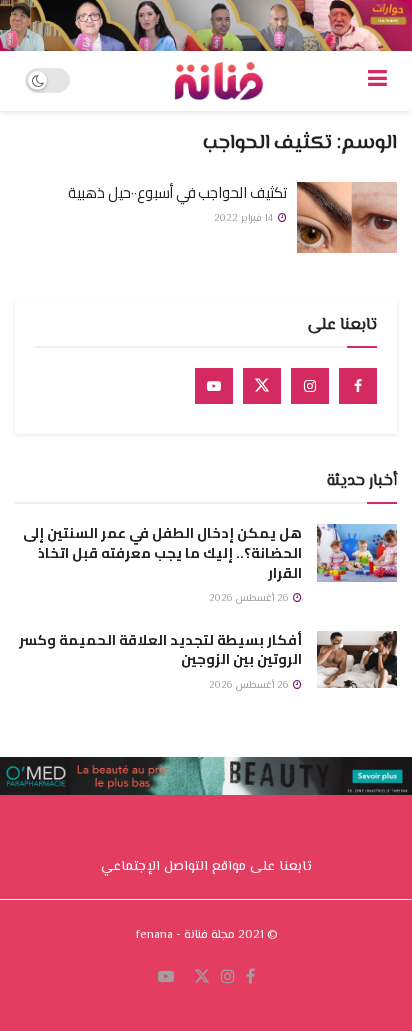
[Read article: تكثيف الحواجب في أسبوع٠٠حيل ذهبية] (347, 218)
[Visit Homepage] (219, 81)
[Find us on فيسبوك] (250, 978)
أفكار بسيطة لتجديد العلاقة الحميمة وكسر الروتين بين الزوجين (160, 650)
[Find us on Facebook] (358, 386)
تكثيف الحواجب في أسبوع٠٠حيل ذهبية (177, 192)
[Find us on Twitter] (262, 386)
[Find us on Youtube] (214, 386)
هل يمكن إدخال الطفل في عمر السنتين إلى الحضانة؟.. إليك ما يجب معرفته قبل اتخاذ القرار (162, 552)
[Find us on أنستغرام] (228, 978)
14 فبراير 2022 (245, 218)
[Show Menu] (377, 81)
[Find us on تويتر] (202, 978)
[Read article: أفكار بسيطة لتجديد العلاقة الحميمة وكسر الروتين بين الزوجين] (357, 659)
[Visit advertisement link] (206, 25)
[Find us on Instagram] (310, 386)
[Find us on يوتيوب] (166, 978)
